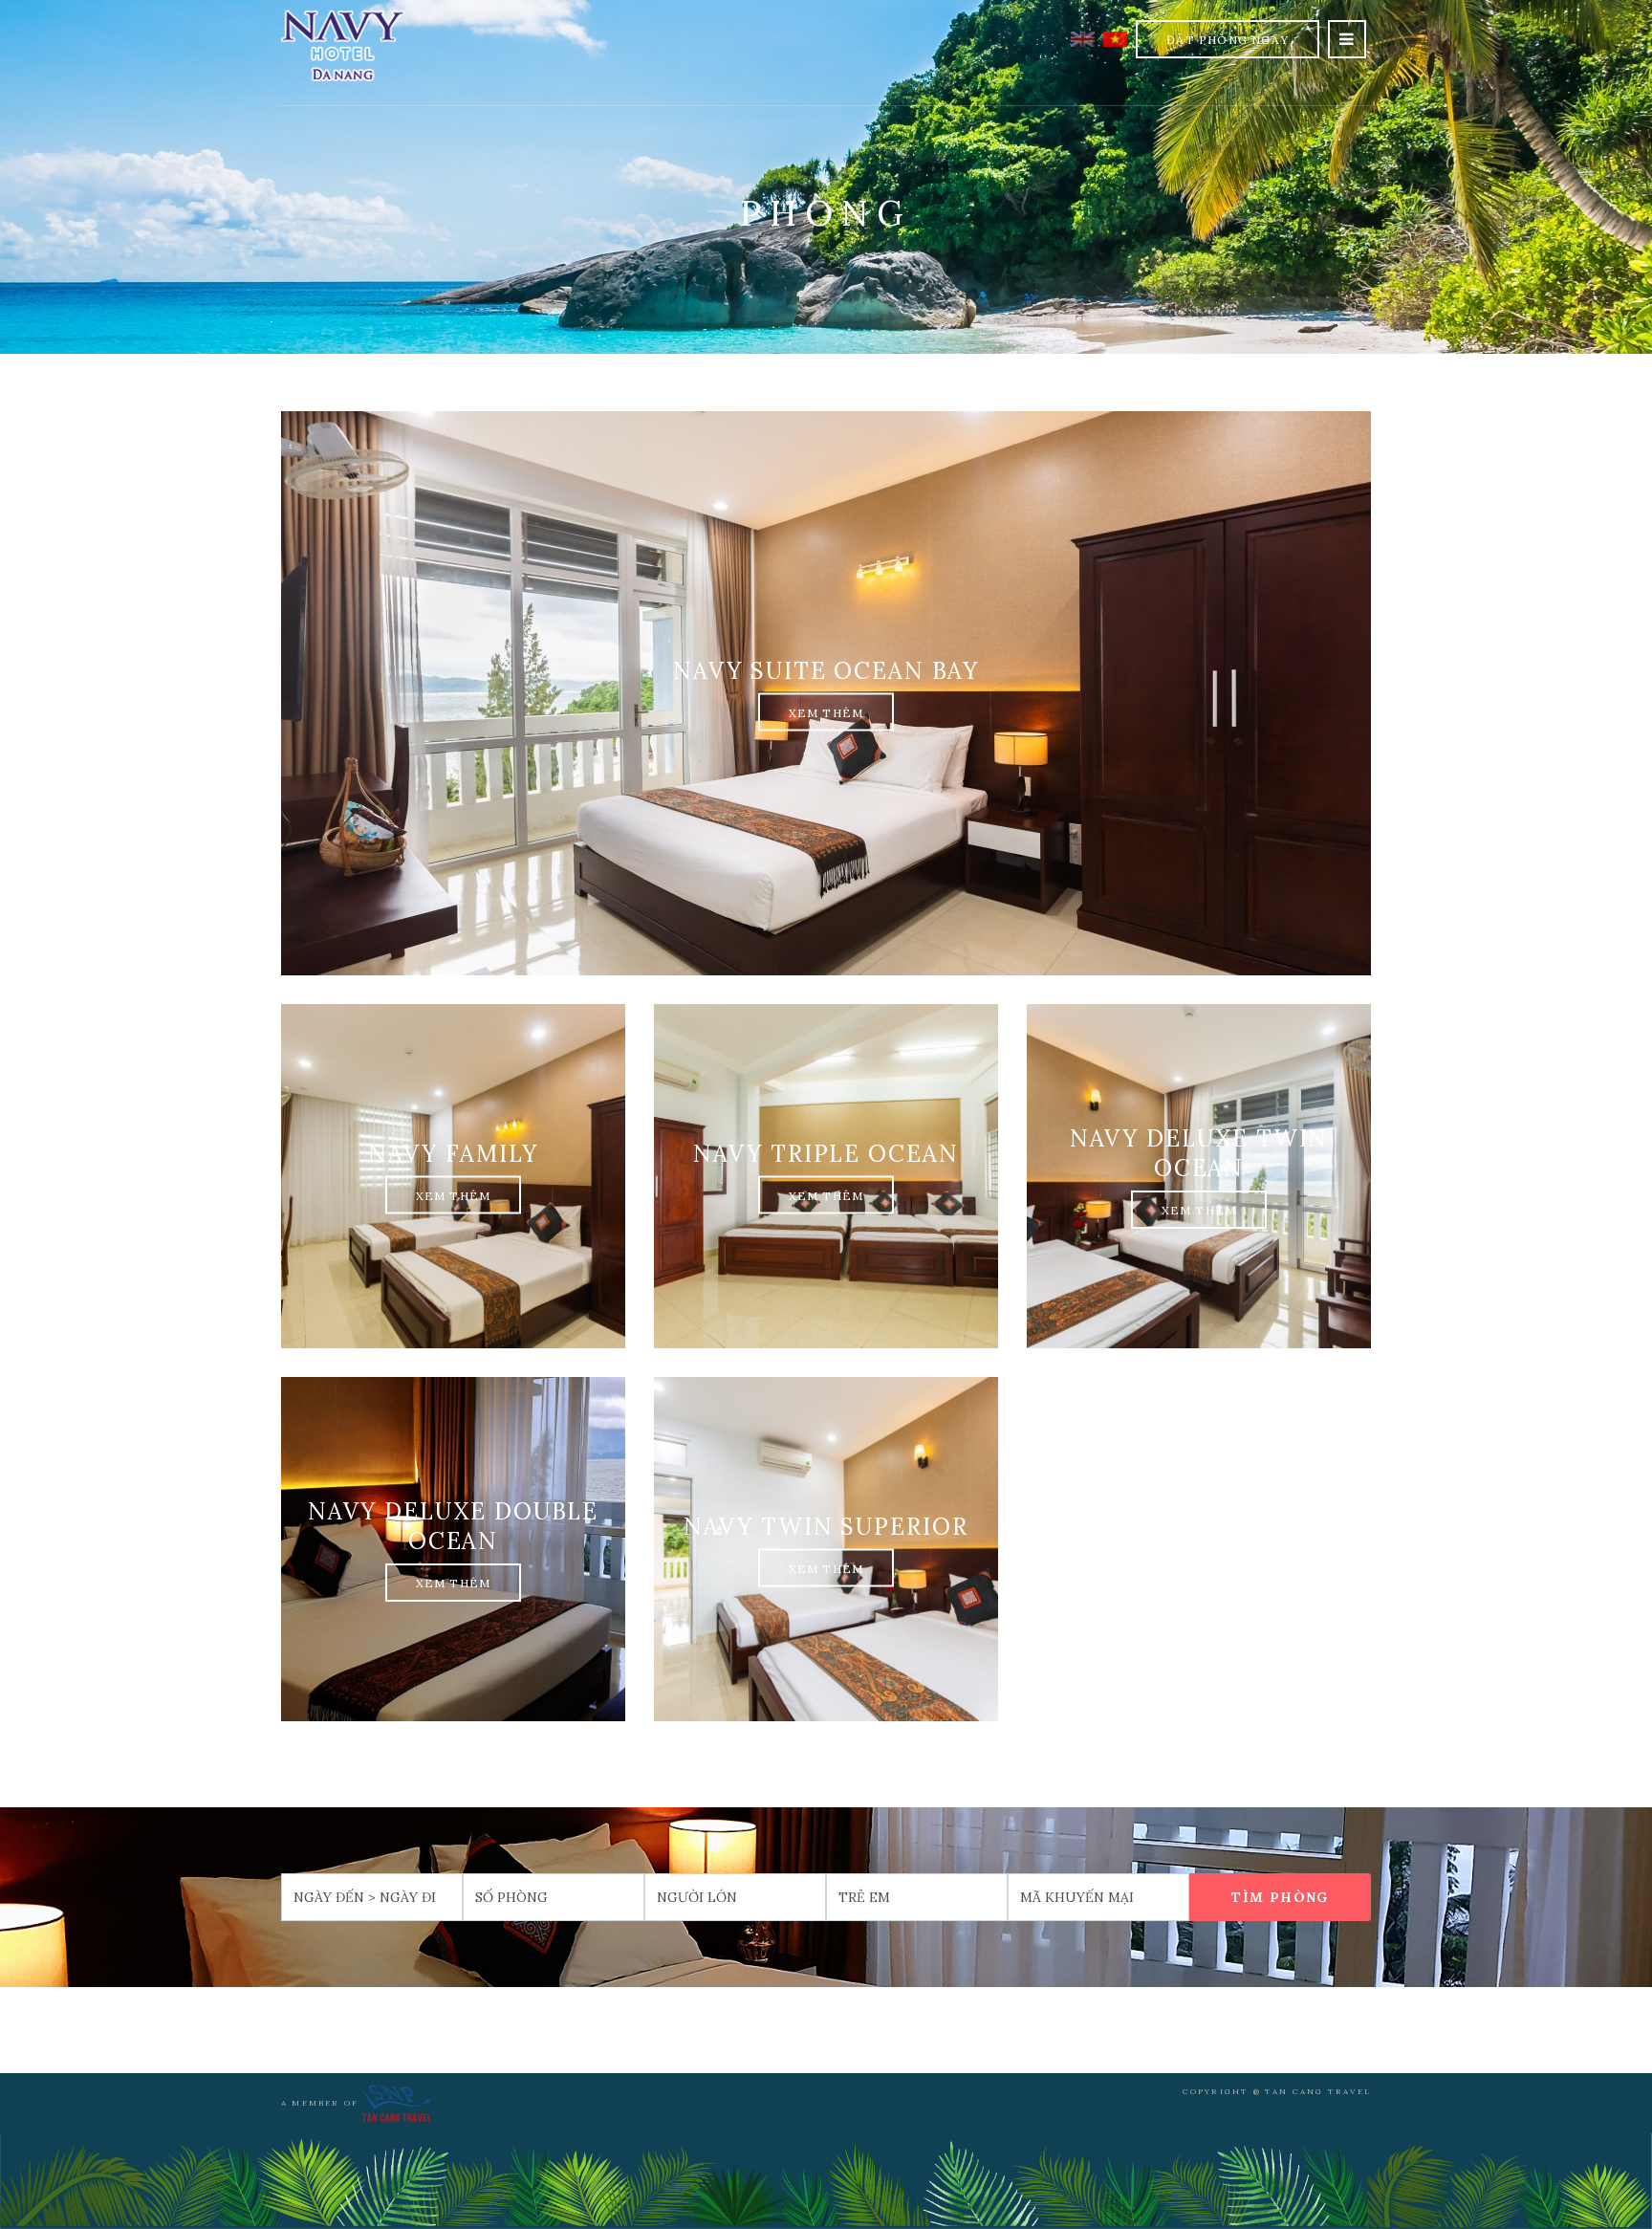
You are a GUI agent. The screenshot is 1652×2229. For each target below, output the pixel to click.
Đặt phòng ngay (1228, 40)
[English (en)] (1083, 37)
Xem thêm (826, 713)
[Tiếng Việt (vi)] (1115, 37)
